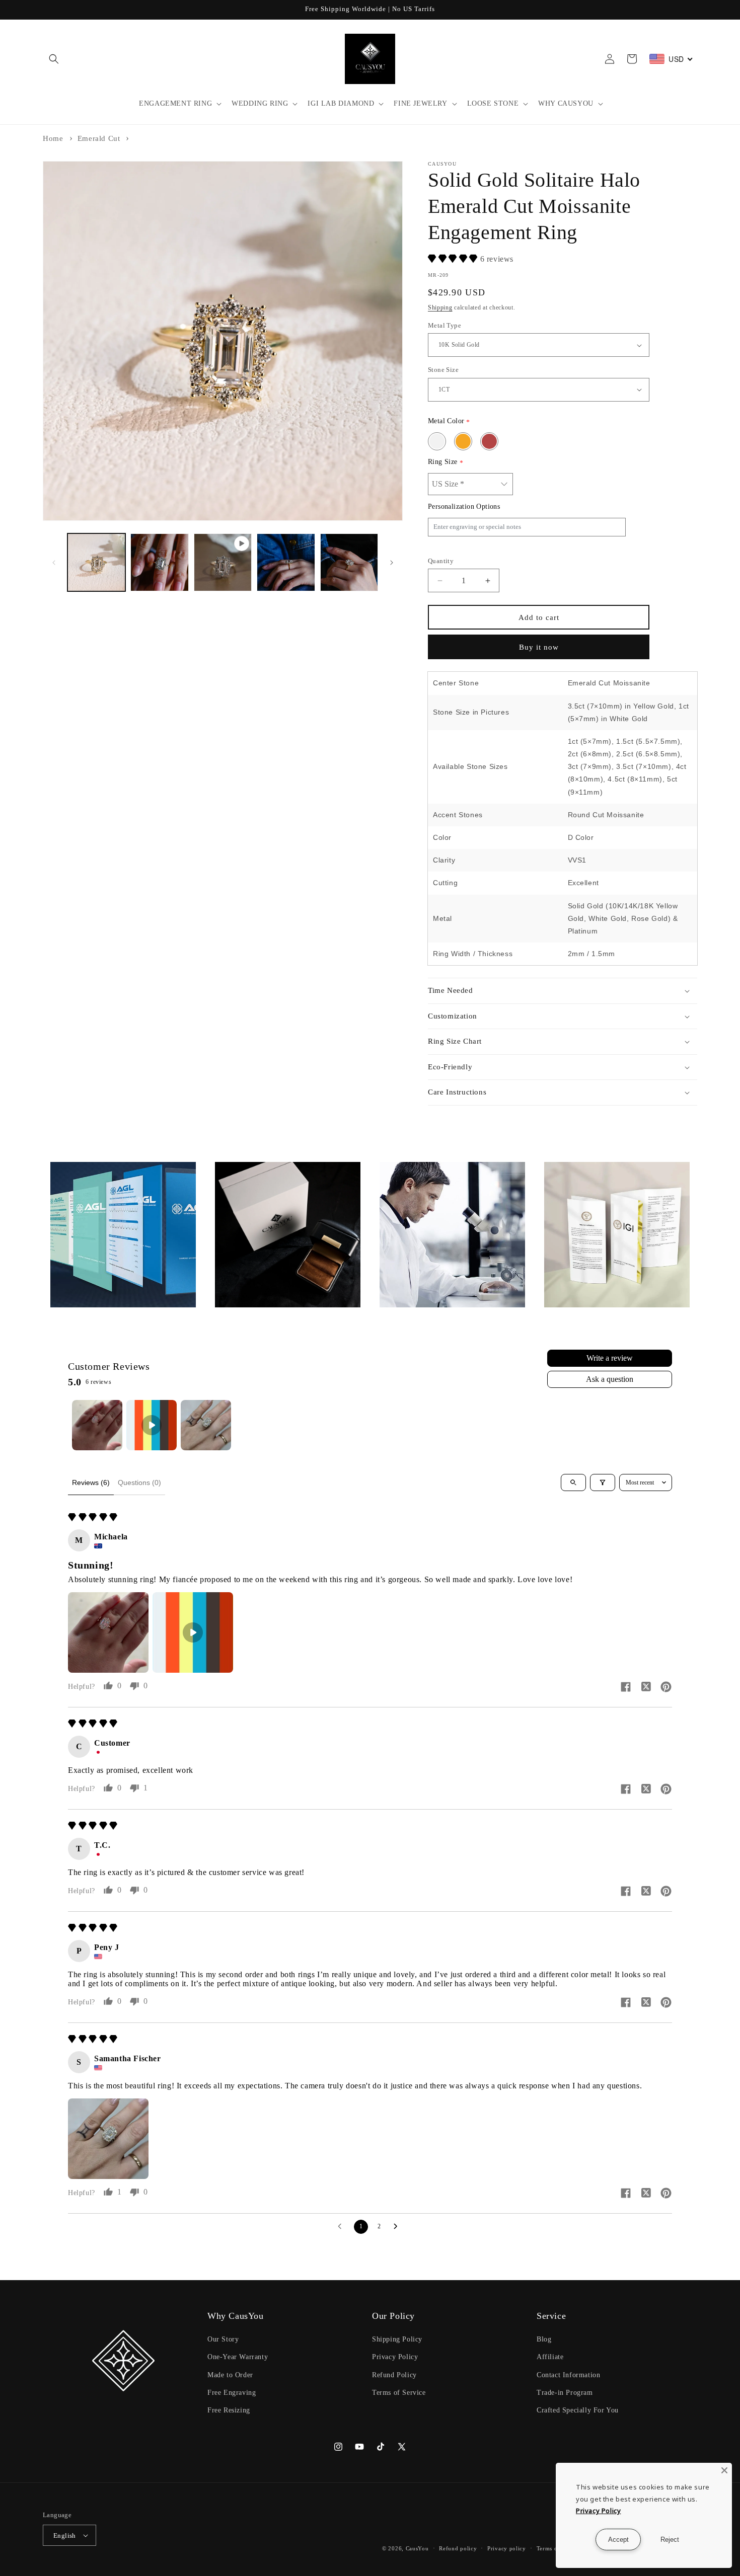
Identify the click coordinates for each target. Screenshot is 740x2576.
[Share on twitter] (646, 1688)
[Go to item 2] (152, 1425)
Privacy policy (507, 2548)
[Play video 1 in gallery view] (223, 562)
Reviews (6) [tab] (91, 1482)
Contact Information (568, 2375)
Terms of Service (399, 2393)
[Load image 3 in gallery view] (286, 562)
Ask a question (610, 1379)
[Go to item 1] (97, 1425)
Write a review (610, 1358)
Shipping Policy (397, 2339)
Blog (544, 2339)
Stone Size (443, 370)
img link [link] (65, 1169)
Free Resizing (229, 2410)
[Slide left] (54, 563)
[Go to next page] (398, 2227)
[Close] (724, 2470)
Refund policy (458, 2548)
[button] (54, 59)
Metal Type (445, 325)
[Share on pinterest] (666, 1688)
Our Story (223, 2339)
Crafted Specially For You (578, 2410)
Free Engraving (232, 2393)
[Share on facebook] (626, 1688)
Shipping (440, 307)
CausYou (417, 2548)
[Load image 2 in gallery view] (159, 562)
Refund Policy (394, 2375)
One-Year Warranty (238, 2357)
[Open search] (573, 1482)
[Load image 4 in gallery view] (349, 562)
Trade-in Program (565, 2393)
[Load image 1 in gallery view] (96, 562)
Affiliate (550, 2357)
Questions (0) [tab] (139, 1482)
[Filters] (603, 1482)
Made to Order (230, 2375)
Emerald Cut (99, 138)
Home (53, 138)
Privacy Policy (395, 2357)
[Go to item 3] (206, 1425)
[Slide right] (392, 563)
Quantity (441, 561)
